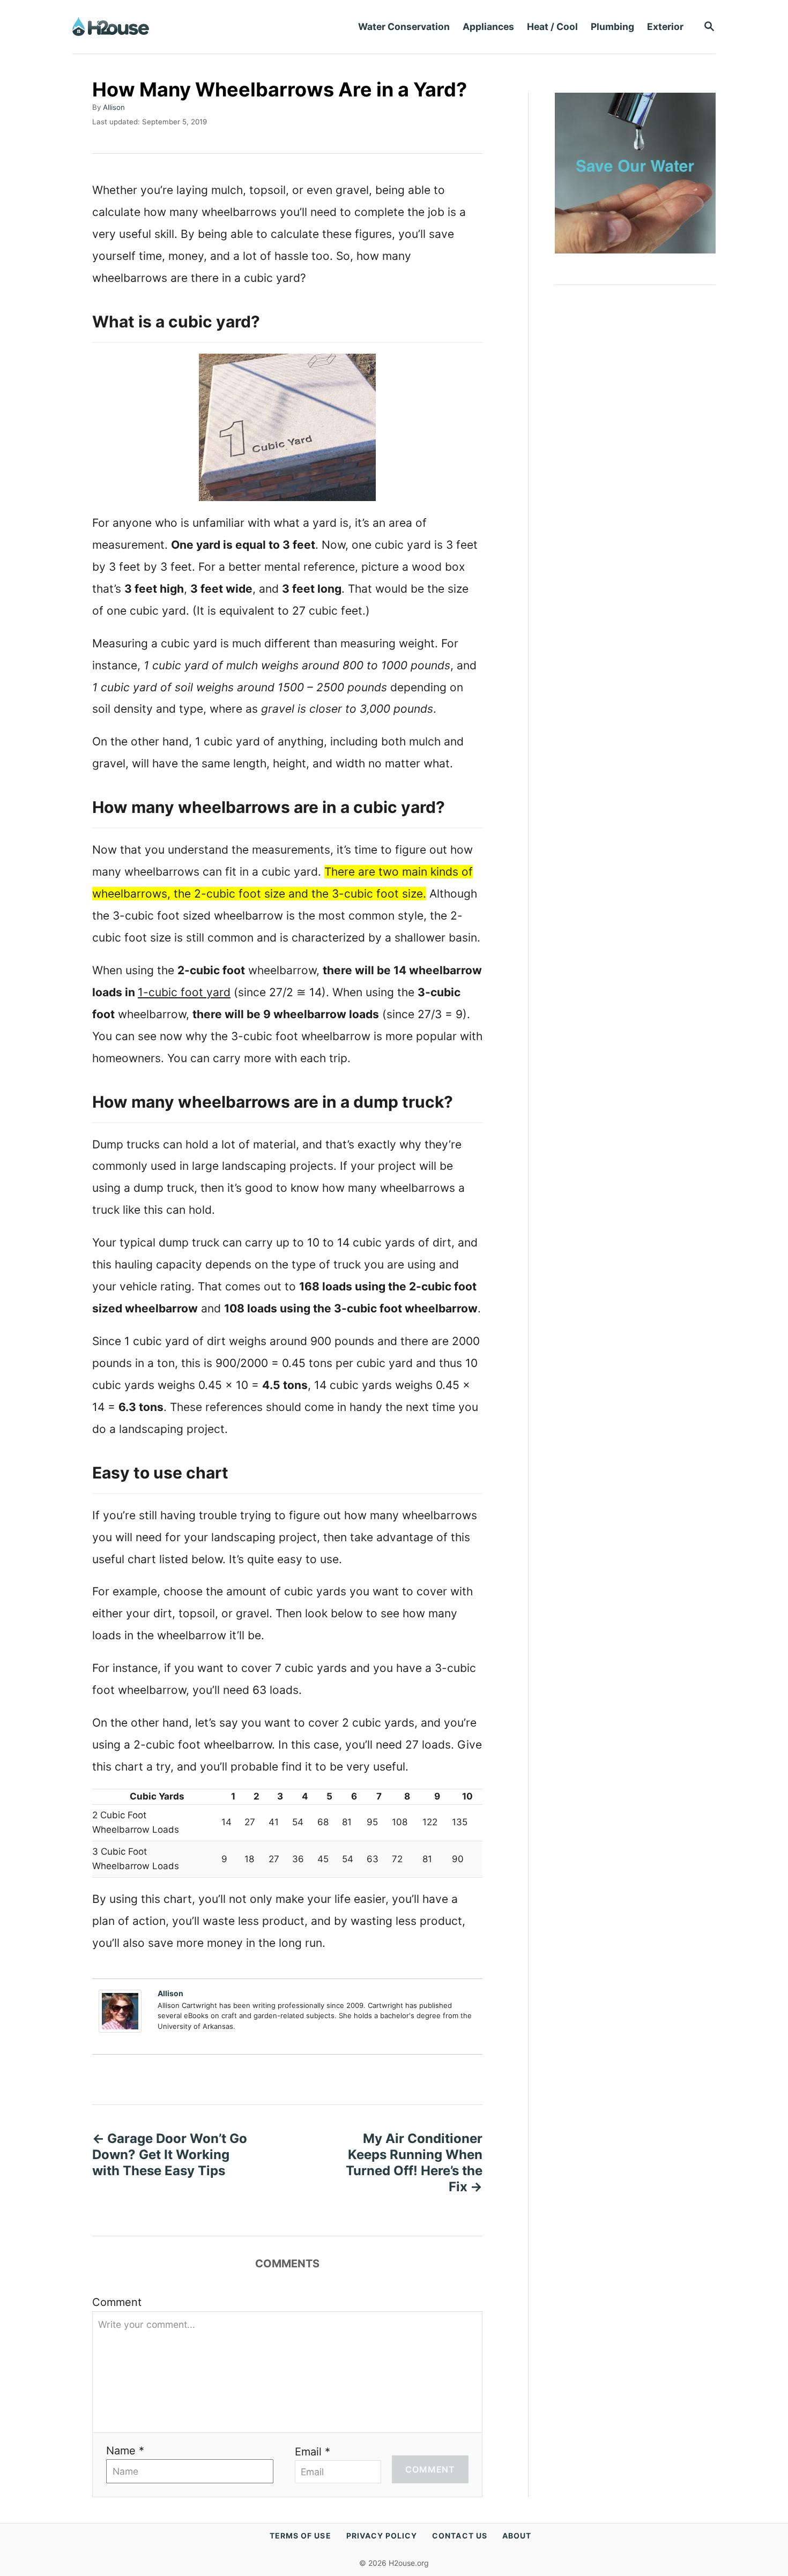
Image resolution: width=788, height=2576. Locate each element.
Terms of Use (300, 2536)
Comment (117, 2302)
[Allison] (123, 2011)
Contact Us (460, 2536)
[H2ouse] (183, 27)
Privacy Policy (382, 2536)
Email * (313, 2452)
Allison (114, 107)
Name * (125, 2451)
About (517, 2536)
